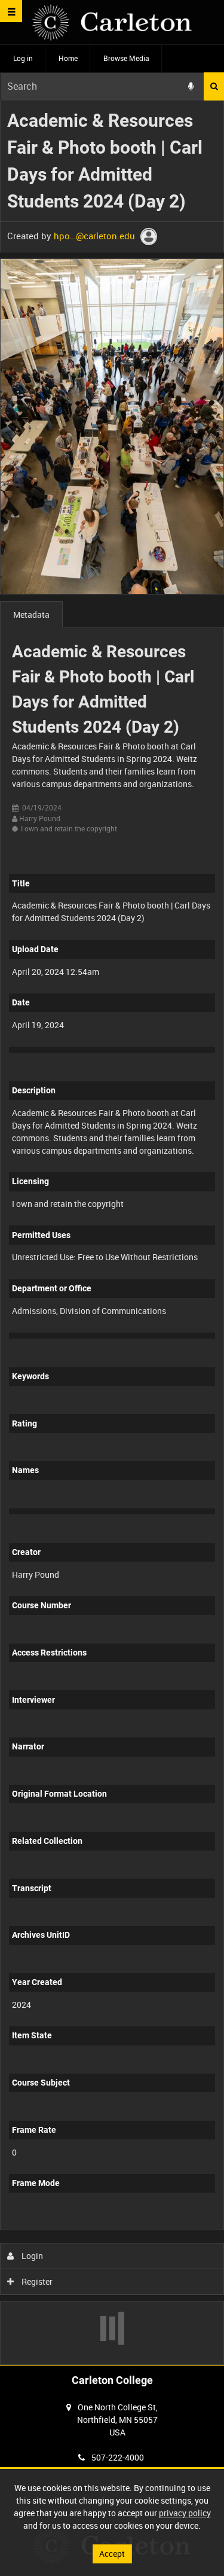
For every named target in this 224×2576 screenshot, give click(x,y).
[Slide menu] (11, 11)
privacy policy (185, 2513)
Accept (112, 2554)
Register (36, 2281)
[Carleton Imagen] (112, 22)
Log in (23, 58)
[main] (112, 1233)
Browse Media (126, 58)
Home (68, 58)
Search (214, 86)
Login (31, 2256)
